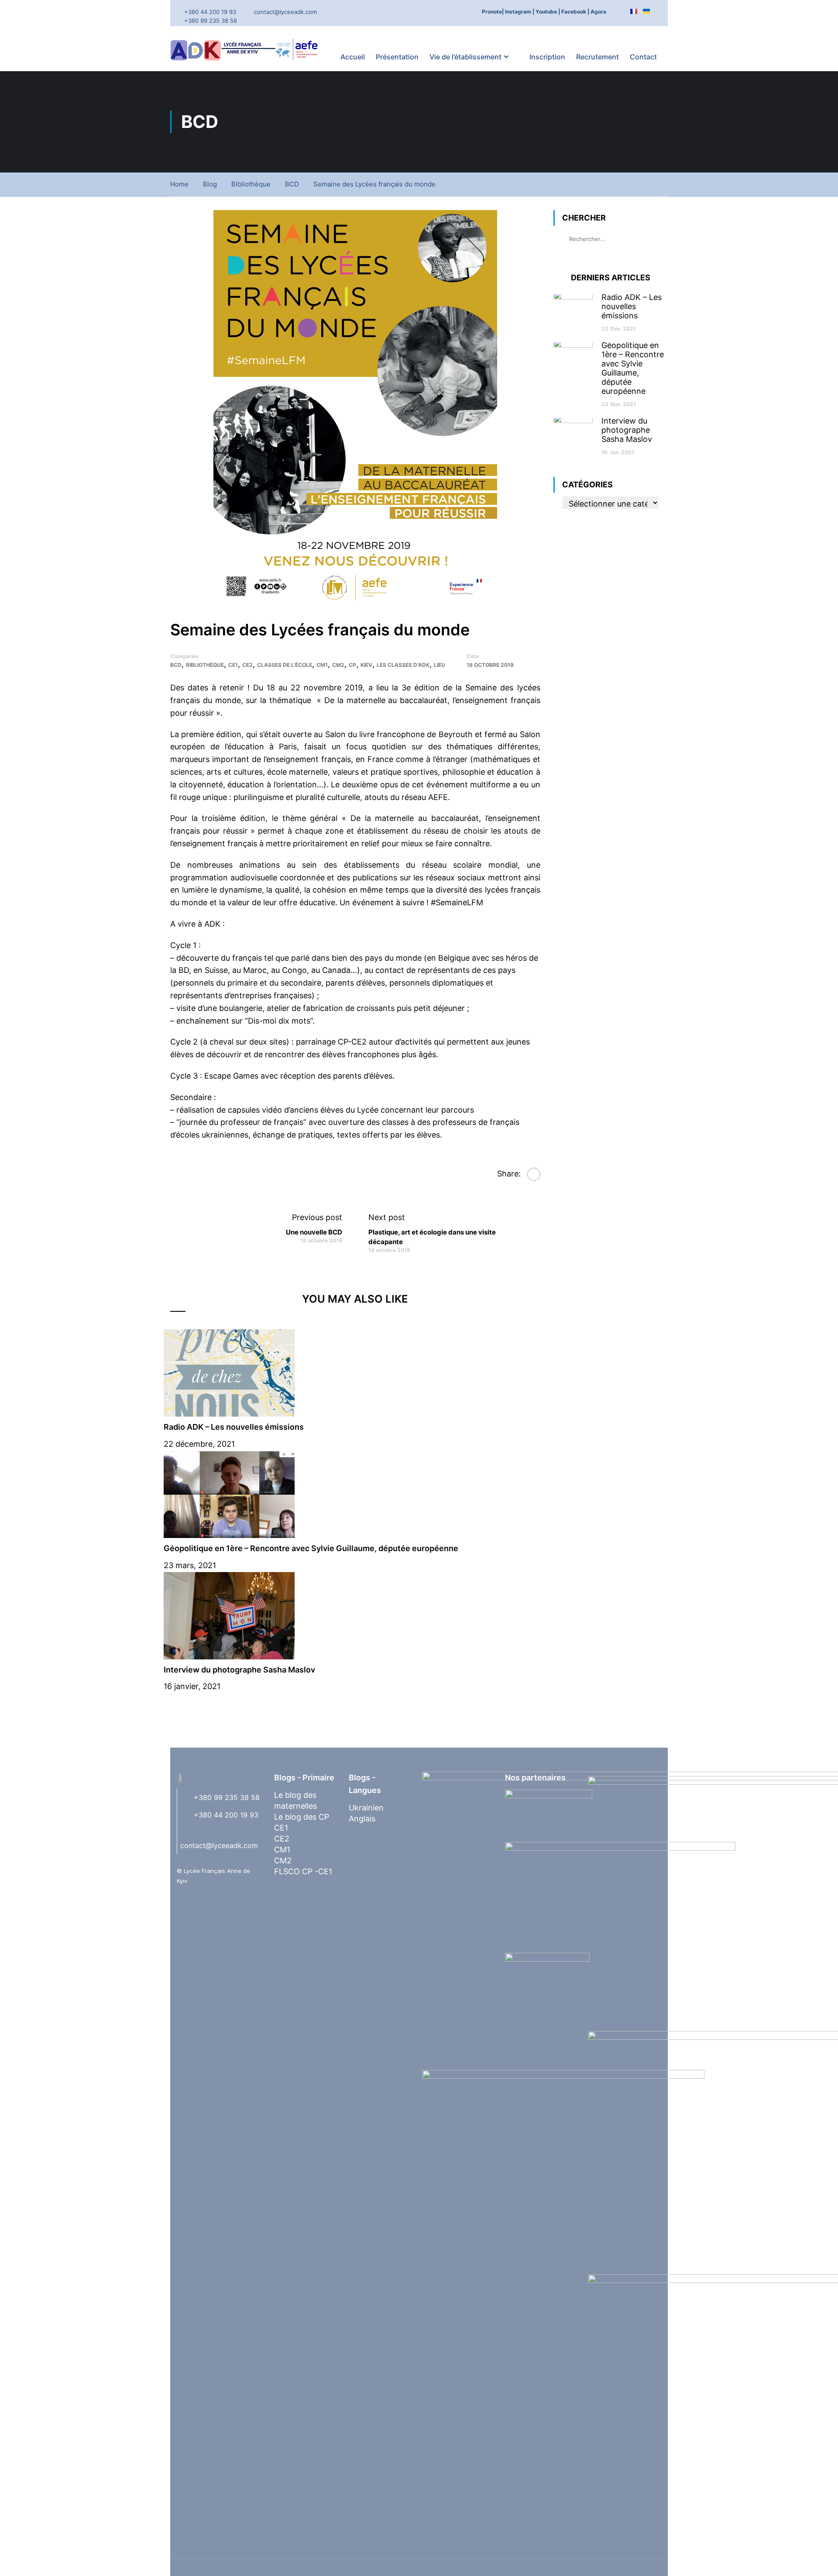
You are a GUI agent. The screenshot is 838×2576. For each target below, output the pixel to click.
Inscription (547, 57)
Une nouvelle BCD (314, 1232)
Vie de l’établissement (465, 57)
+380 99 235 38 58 (211, 21)
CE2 (247, 665)
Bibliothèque (251, 184)
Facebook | (575, 12)
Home (179, 184)
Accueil (353, 57)
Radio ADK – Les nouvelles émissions (234, 1427)
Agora (598, 12)
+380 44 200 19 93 (210, 12)
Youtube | (548, 12)
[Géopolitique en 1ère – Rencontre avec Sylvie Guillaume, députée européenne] (229, 1494)
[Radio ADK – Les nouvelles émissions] (229, 1372)
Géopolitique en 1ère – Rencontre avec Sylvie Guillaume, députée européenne (311, 1548)
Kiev (366, 665)
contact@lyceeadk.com (285, 12)
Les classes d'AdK (403, 665)
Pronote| (493, 12)
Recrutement (598, 57)
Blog (210, 184)
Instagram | (520, 12)
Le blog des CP (302, 1817)
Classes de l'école (285, 665)
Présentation (397, 57)
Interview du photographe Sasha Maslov (239, 1670)
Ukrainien (366, 1808)
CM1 (322, 665)
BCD (292, 184)
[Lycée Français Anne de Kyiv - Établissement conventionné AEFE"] (247, 49)
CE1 (233, 665)
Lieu (440, 665)
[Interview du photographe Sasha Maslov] (229, 1615)
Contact (643, 57)
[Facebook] (534, 1174)
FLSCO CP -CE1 (303, 1871)
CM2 (338, 665)
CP (352, 665)
